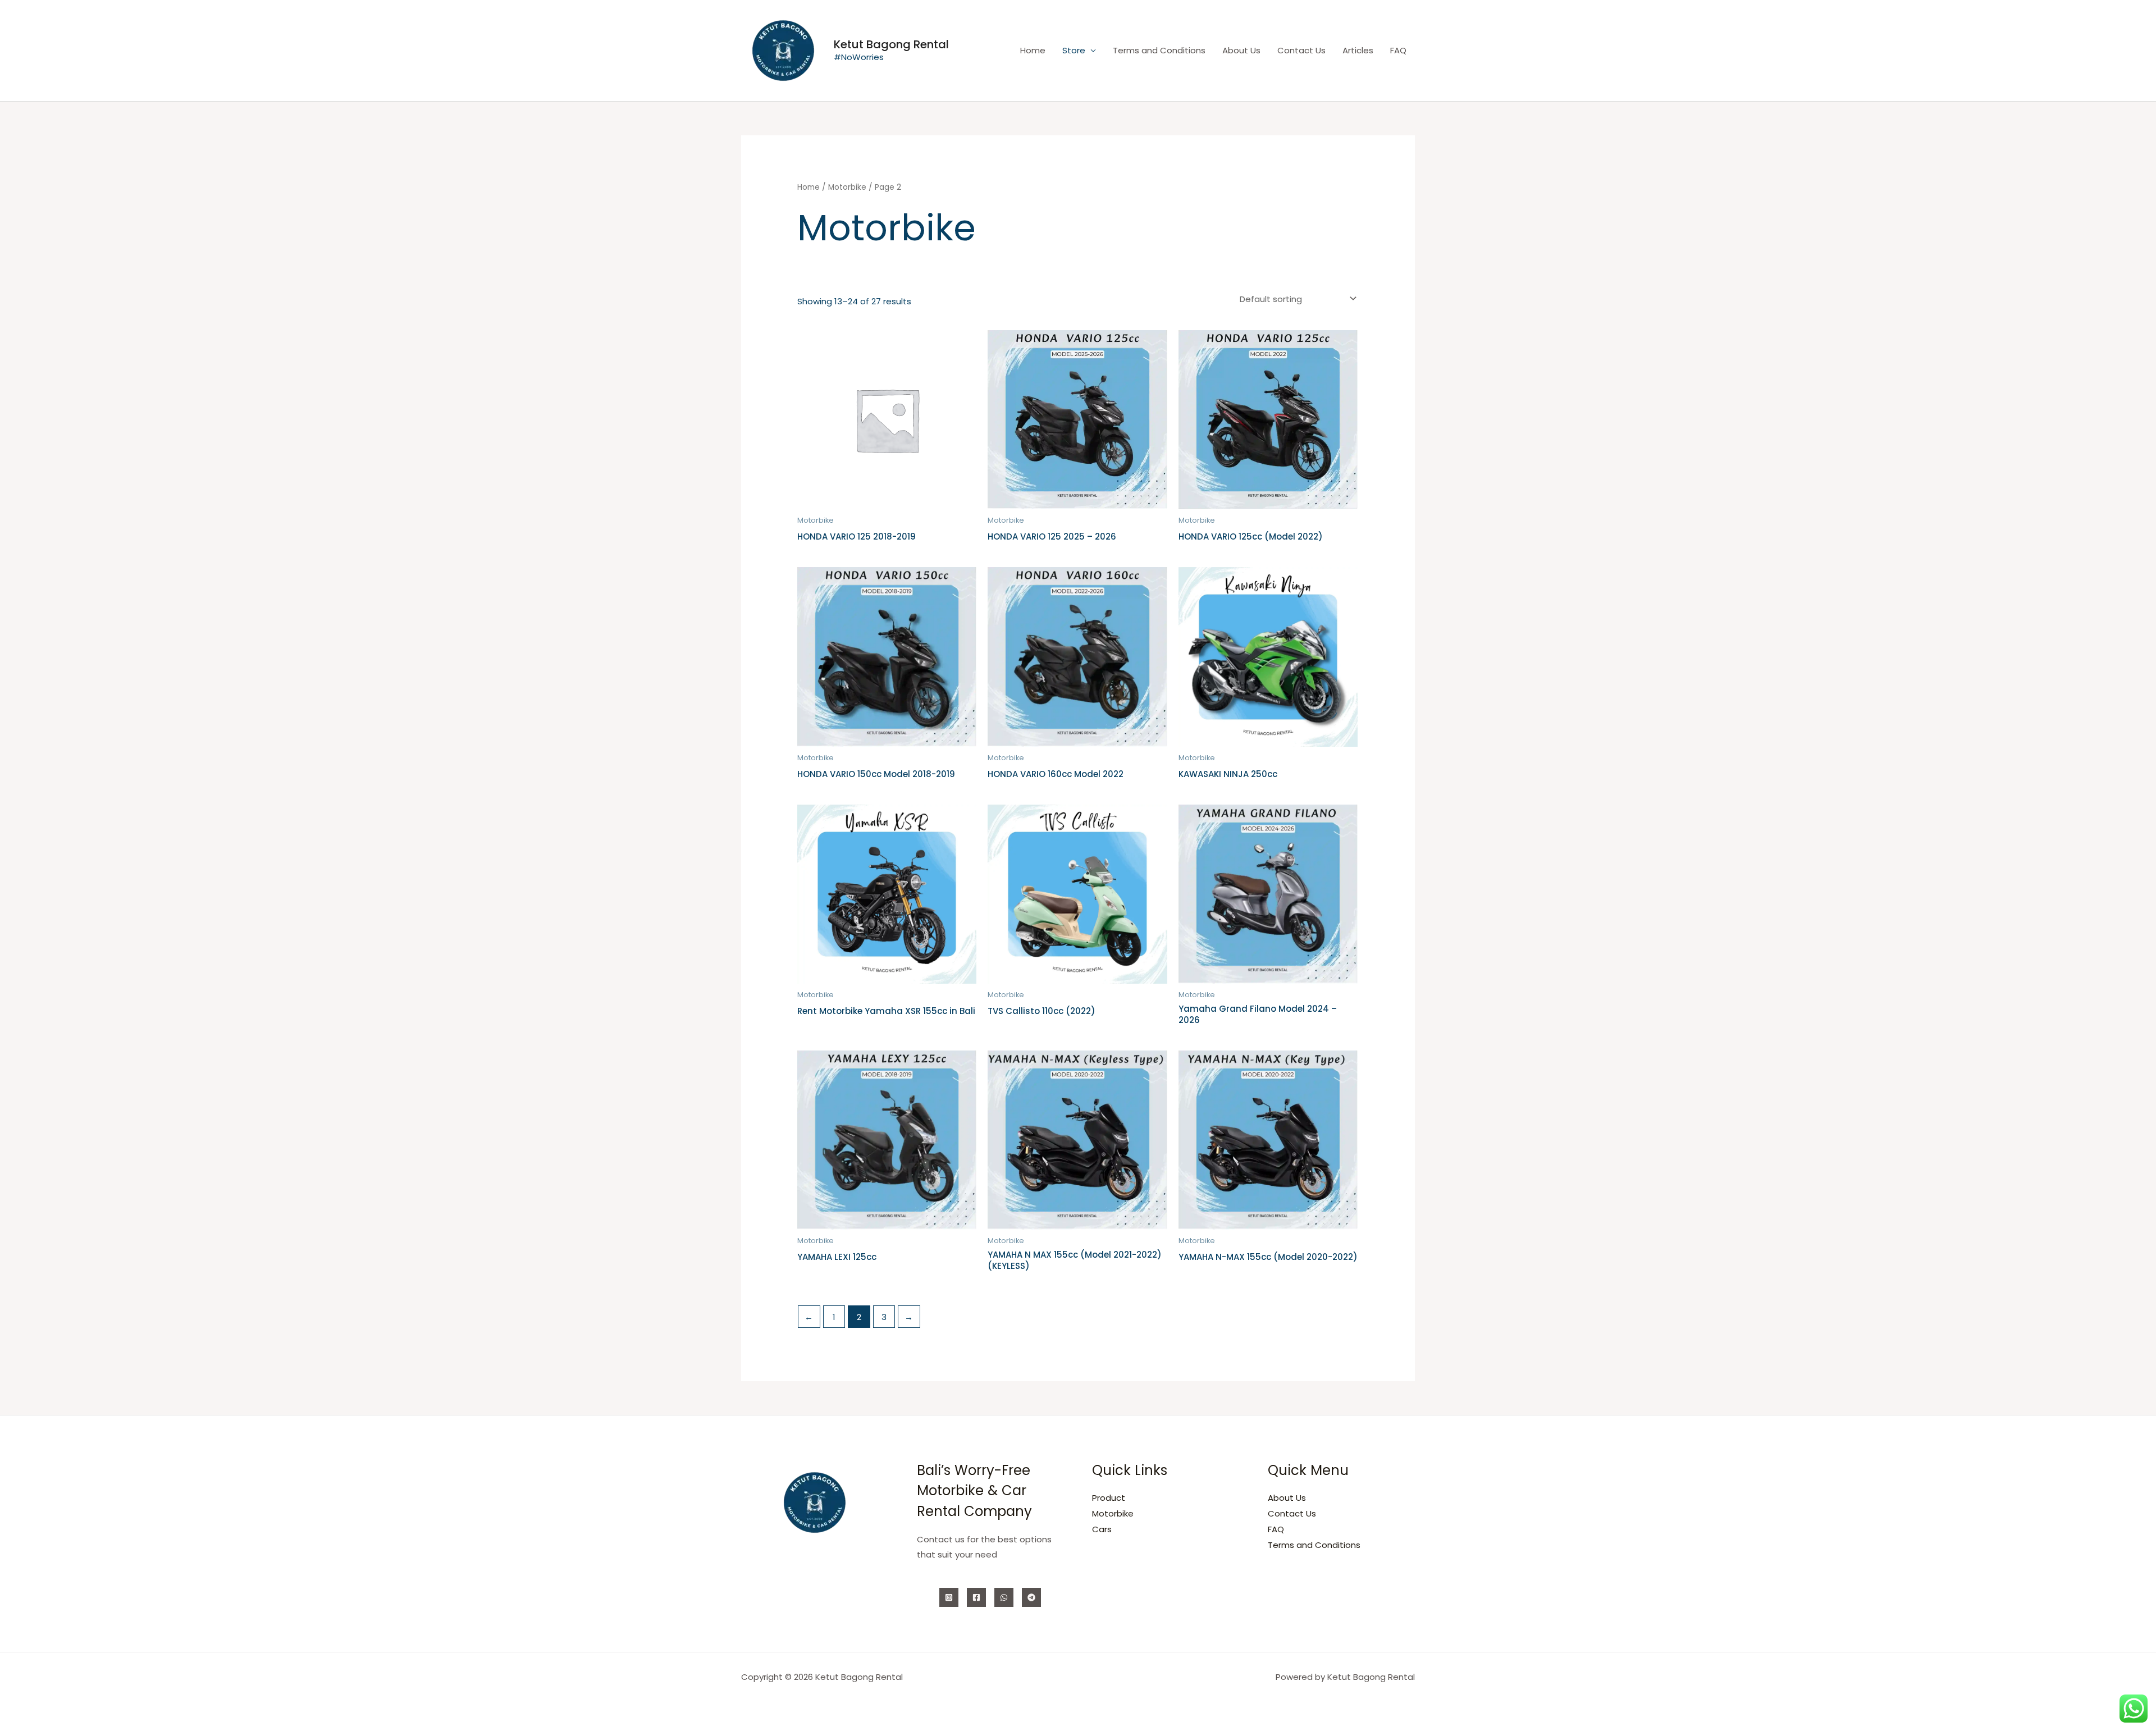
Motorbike (847, 187)
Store (1074, 50)
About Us (1241, 50)
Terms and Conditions (1159, 50)
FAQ (1398, 50)
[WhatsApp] (1004, 1597)
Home (1033, 50)
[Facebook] (976, 1597)
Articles (1358, 50)
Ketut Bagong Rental (891, 44)
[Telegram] (1031, 1597)
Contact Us (1301, 50)
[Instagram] (949, 1597)
